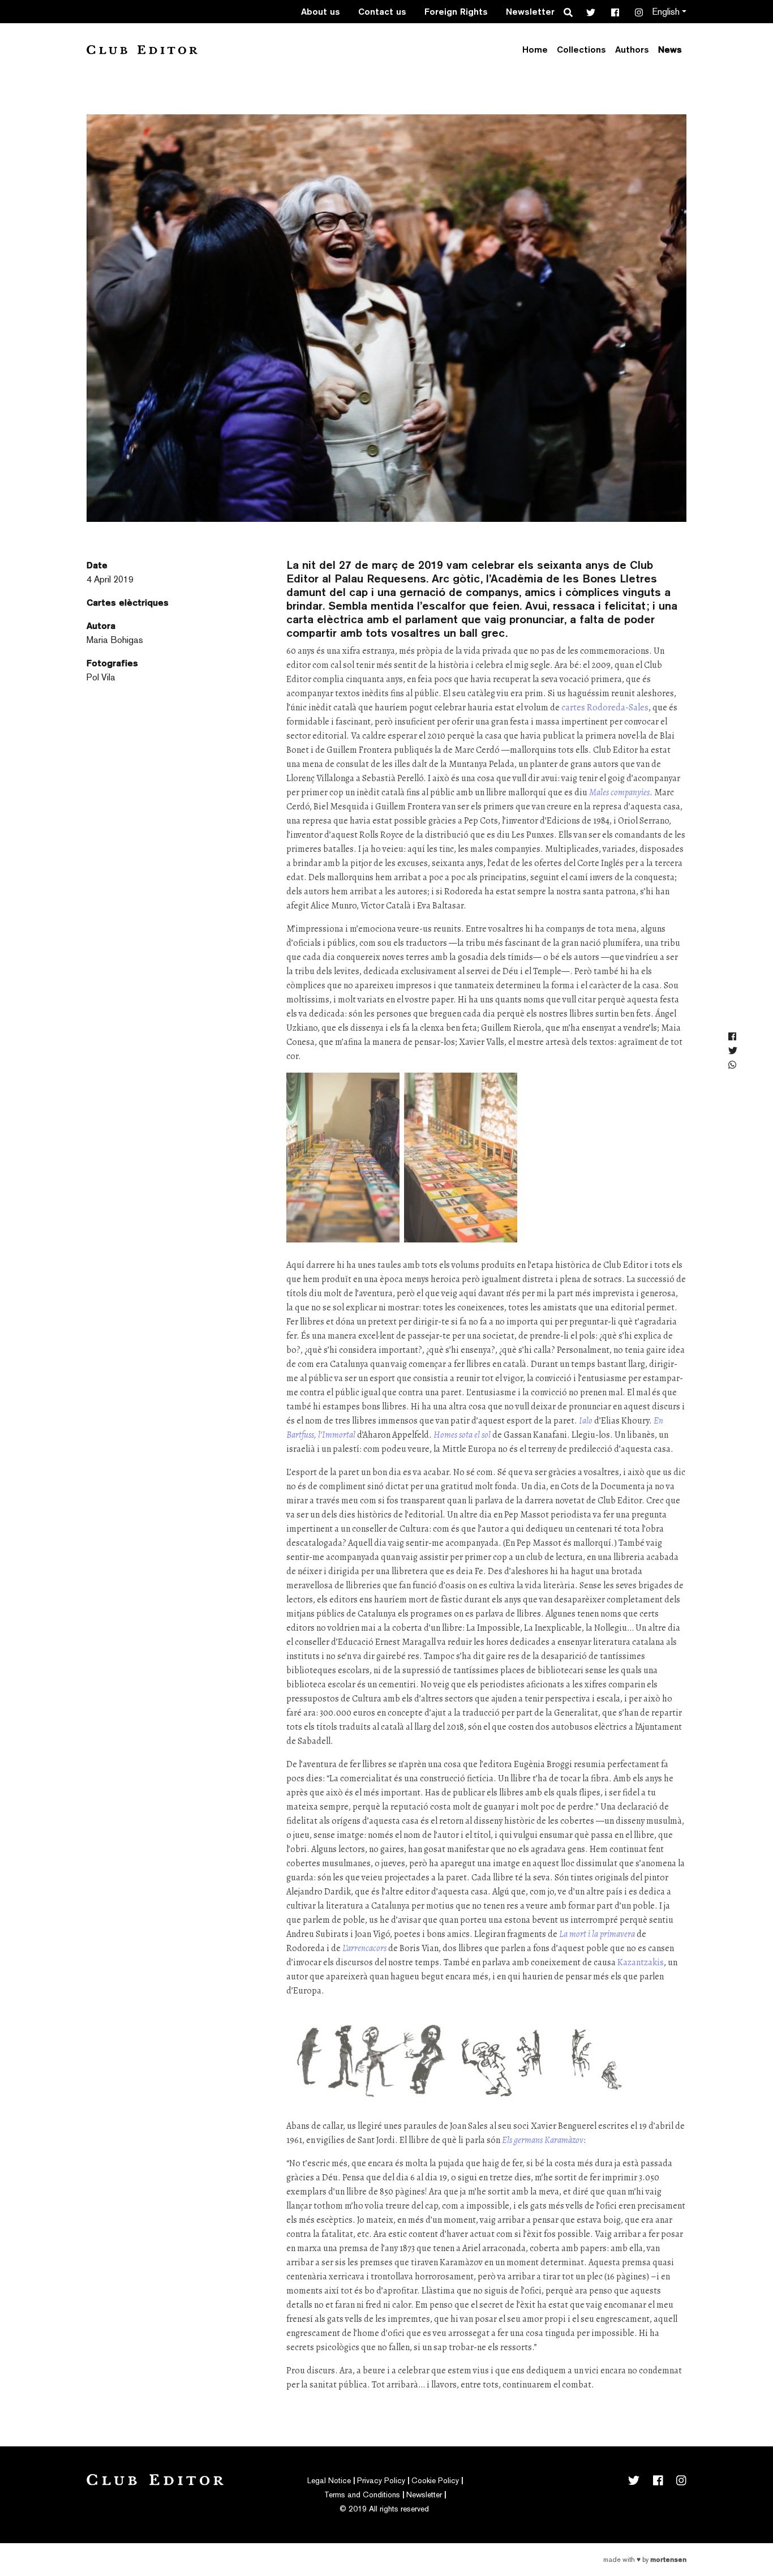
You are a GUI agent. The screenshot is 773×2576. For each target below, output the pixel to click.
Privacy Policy (381, 2480)
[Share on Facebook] (733, 1037)
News (670, 50)
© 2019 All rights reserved (384, 2509)
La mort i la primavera (597, 1934)
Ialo (587, 1421)
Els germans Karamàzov (543, 2140)
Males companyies (619, 792)
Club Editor (142, 50)
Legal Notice (329, 2480)
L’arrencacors (364, 1948)
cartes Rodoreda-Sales (605, 708)
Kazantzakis (641, 1962)
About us (321, 12)
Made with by (645, 2560)
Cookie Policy (435, 2480)
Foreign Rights (456, 12)
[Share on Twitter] (733, 1051)
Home (535, 50)
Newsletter (530, 12)
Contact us (382, 12)
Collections (581, 50)
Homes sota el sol (462, 1435)
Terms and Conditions (362, 2494)
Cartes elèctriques (128, 603)
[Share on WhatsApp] (733, 1066)
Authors (632, 50)
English (666, 12)
